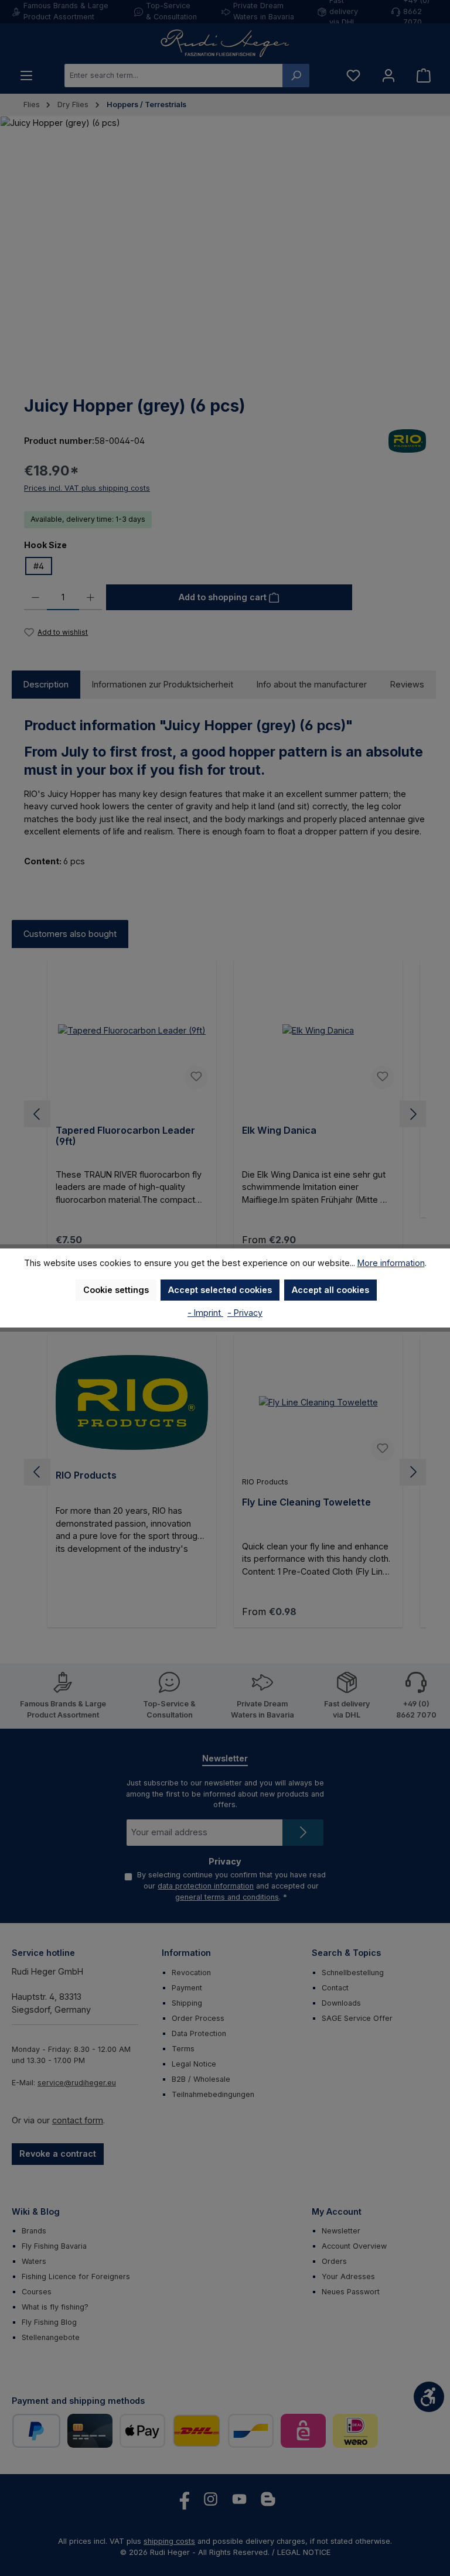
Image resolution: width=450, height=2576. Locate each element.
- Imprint (205, 1313)
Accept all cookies (330, 1290)
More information (391, 1263)
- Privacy (245, 1313)
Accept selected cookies (220, 1290)
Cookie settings (116, 1290)
